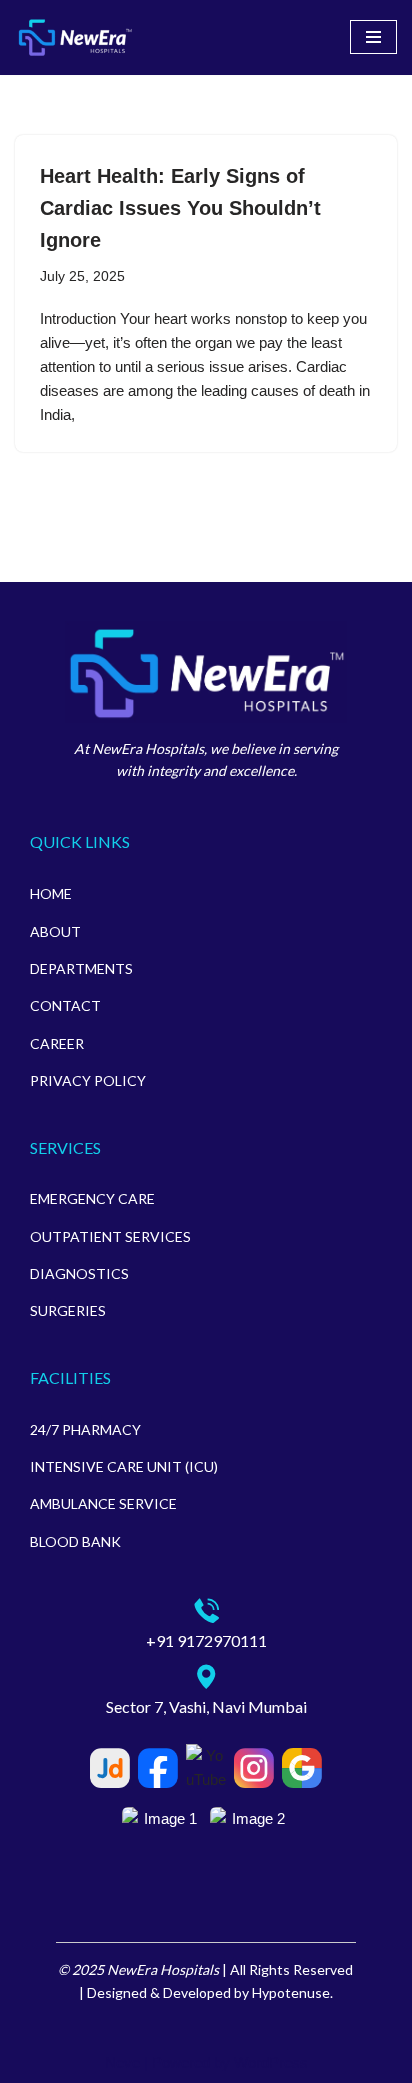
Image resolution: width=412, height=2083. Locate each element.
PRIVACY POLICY (88, 1080)
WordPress (271, 2062)
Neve (122, 2062)
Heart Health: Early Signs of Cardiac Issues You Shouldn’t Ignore (180, 208)
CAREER (57, 1043)
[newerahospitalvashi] (75, 37)
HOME (51, 893)
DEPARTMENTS (81, 968)
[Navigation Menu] (373, 37)
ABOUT (55, 931)
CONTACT (65, 1005)
